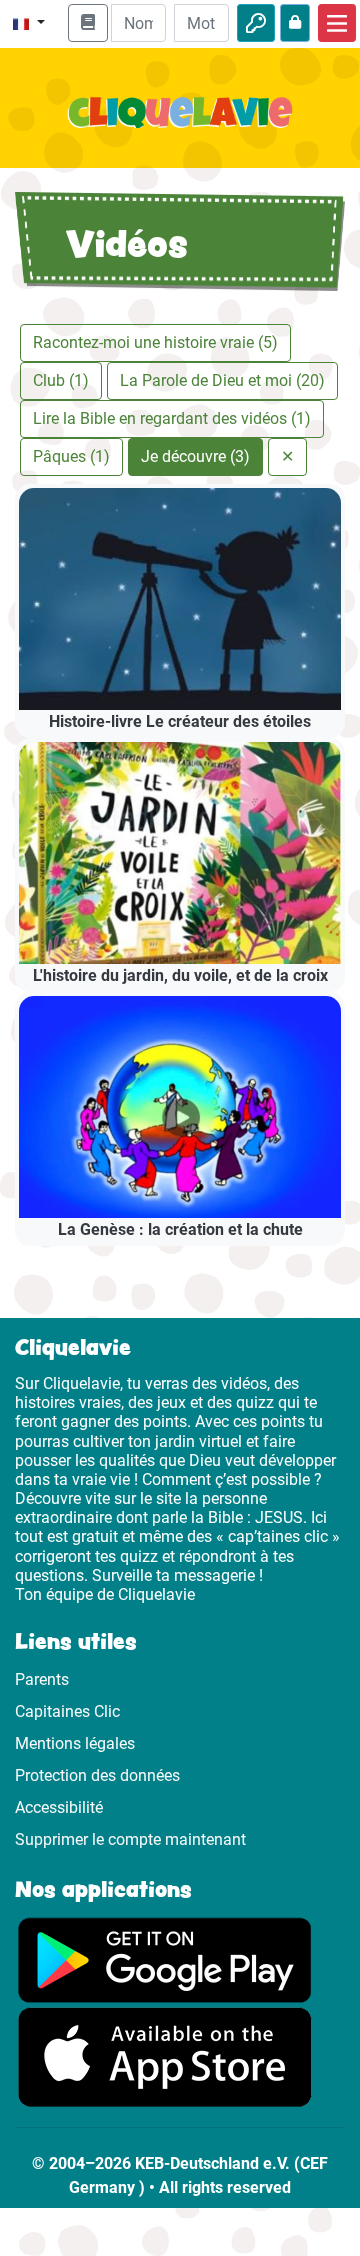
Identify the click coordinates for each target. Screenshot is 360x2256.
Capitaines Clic (67, 1711)
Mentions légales (75, 1743)
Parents (42, 1679)
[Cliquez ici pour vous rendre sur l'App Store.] (165, 2056)
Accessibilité (59, 1807)
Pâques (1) (71, 456)
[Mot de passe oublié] (295, 23)
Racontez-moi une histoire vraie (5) (155, 342)
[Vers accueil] (180, 124)
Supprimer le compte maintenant (130, 1839)
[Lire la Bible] (88, 23)
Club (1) (61, 380)
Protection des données (97, 1775)
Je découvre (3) (195, 456)
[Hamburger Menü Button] (337, 23)
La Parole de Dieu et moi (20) (222, 380)
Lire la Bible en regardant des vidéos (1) (172, 418)
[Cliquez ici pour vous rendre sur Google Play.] (165, 1958)
